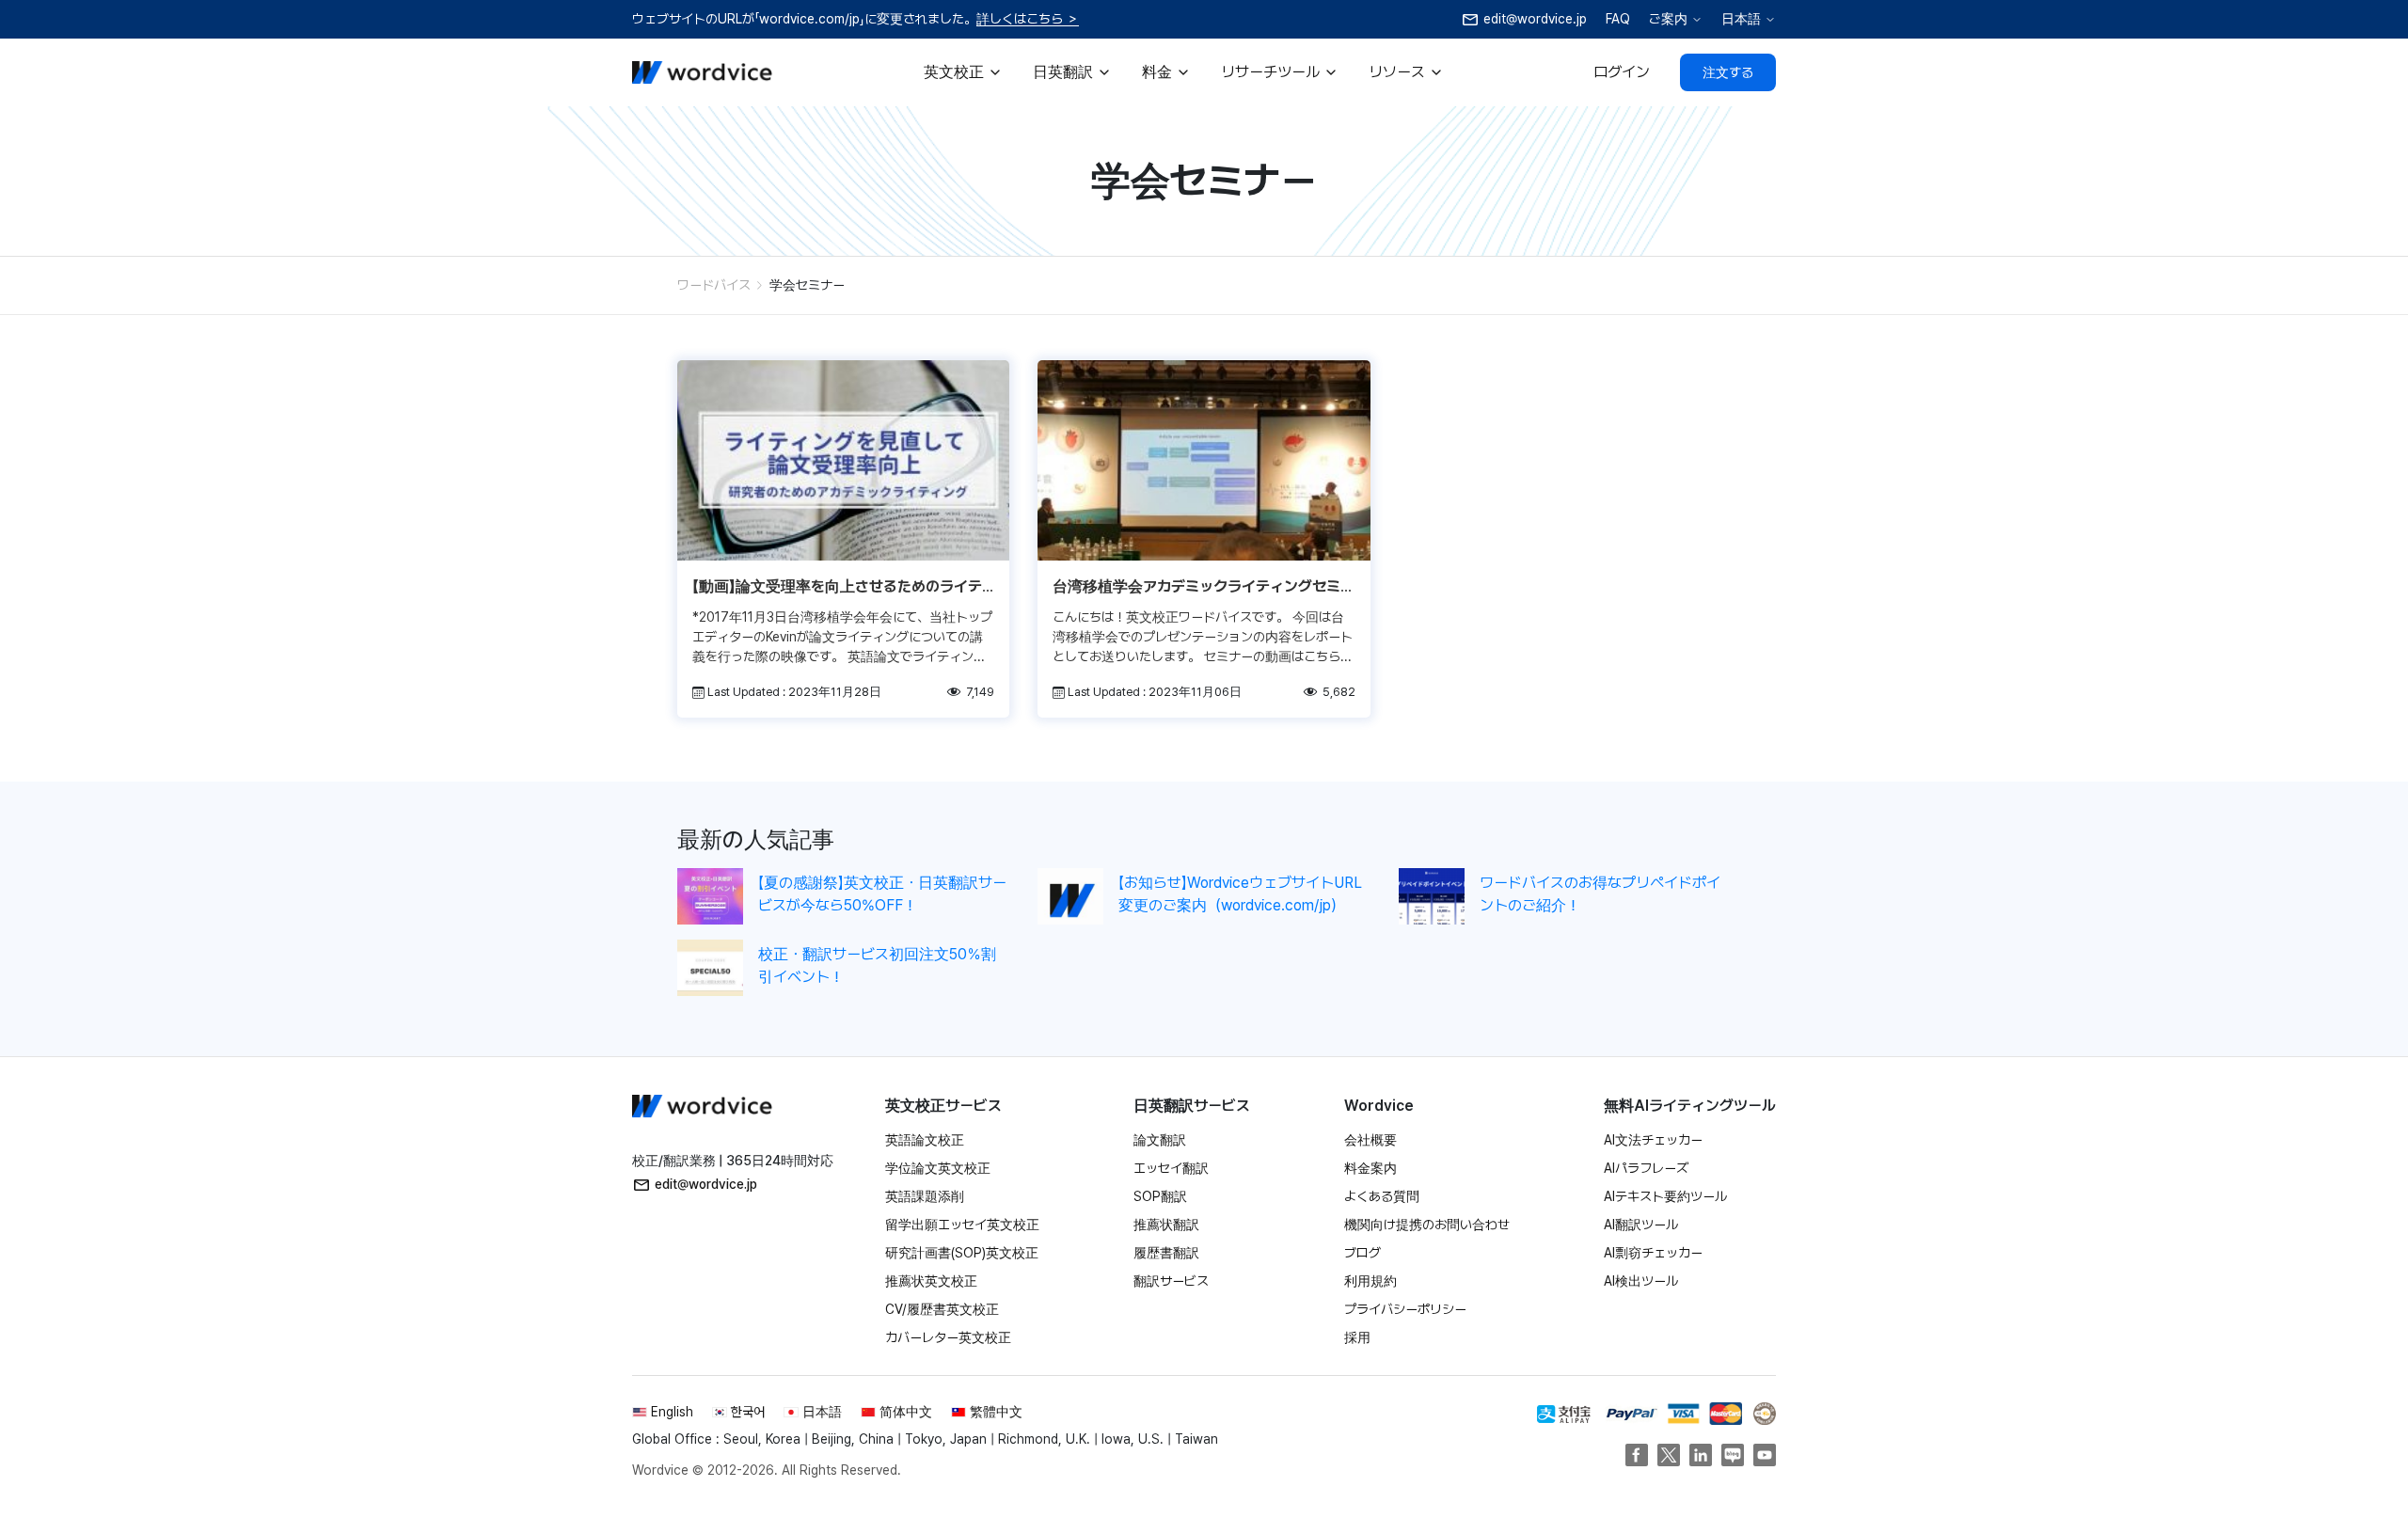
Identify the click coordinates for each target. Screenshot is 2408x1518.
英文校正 (954, 72)
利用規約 (1370, 1281)
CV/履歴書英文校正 (942, 1309)
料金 (1157, 72)
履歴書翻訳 (1166, 1253)
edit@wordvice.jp (706, 1184)
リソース (1397, 72)
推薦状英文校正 (931, 1281)
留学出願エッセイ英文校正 (962, 1225)
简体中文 (906, 1412)
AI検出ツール (1641, 1281)
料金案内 (1370, 1168)
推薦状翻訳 (1166, 1225)
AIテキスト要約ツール (1665, 1196)
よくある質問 (1382, 1196)
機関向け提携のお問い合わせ (1427, 1225)
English (672, 1412)
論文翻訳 (1160, 1140)
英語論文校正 (925, 1140)
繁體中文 (996, 1412)
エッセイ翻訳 (1171, 1168)
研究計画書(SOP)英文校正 (962, 1253)
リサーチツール (1270, 72)
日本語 (1741, 19)
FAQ (1618, 19)
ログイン (1622, 72)
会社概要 (1370, 1140)
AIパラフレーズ (1646, 1168)
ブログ (1362, 1253)
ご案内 (1668, 19)
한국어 (748, 1412)
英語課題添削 (925, 1196)
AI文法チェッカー (1653, 1140)
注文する (1728, 72)
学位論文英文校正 (938, 1168)
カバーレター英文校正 (948, 1337)
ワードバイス (714, 285)
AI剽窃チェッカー (1653, 1253)
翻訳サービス (1171, 1281)
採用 (1357, 1337)
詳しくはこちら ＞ (1028, 19)
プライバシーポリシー (1405, 1309)
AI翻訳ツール (1641, 1225)
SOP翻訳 (1160, 1196)
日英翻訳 (1063, 72)
